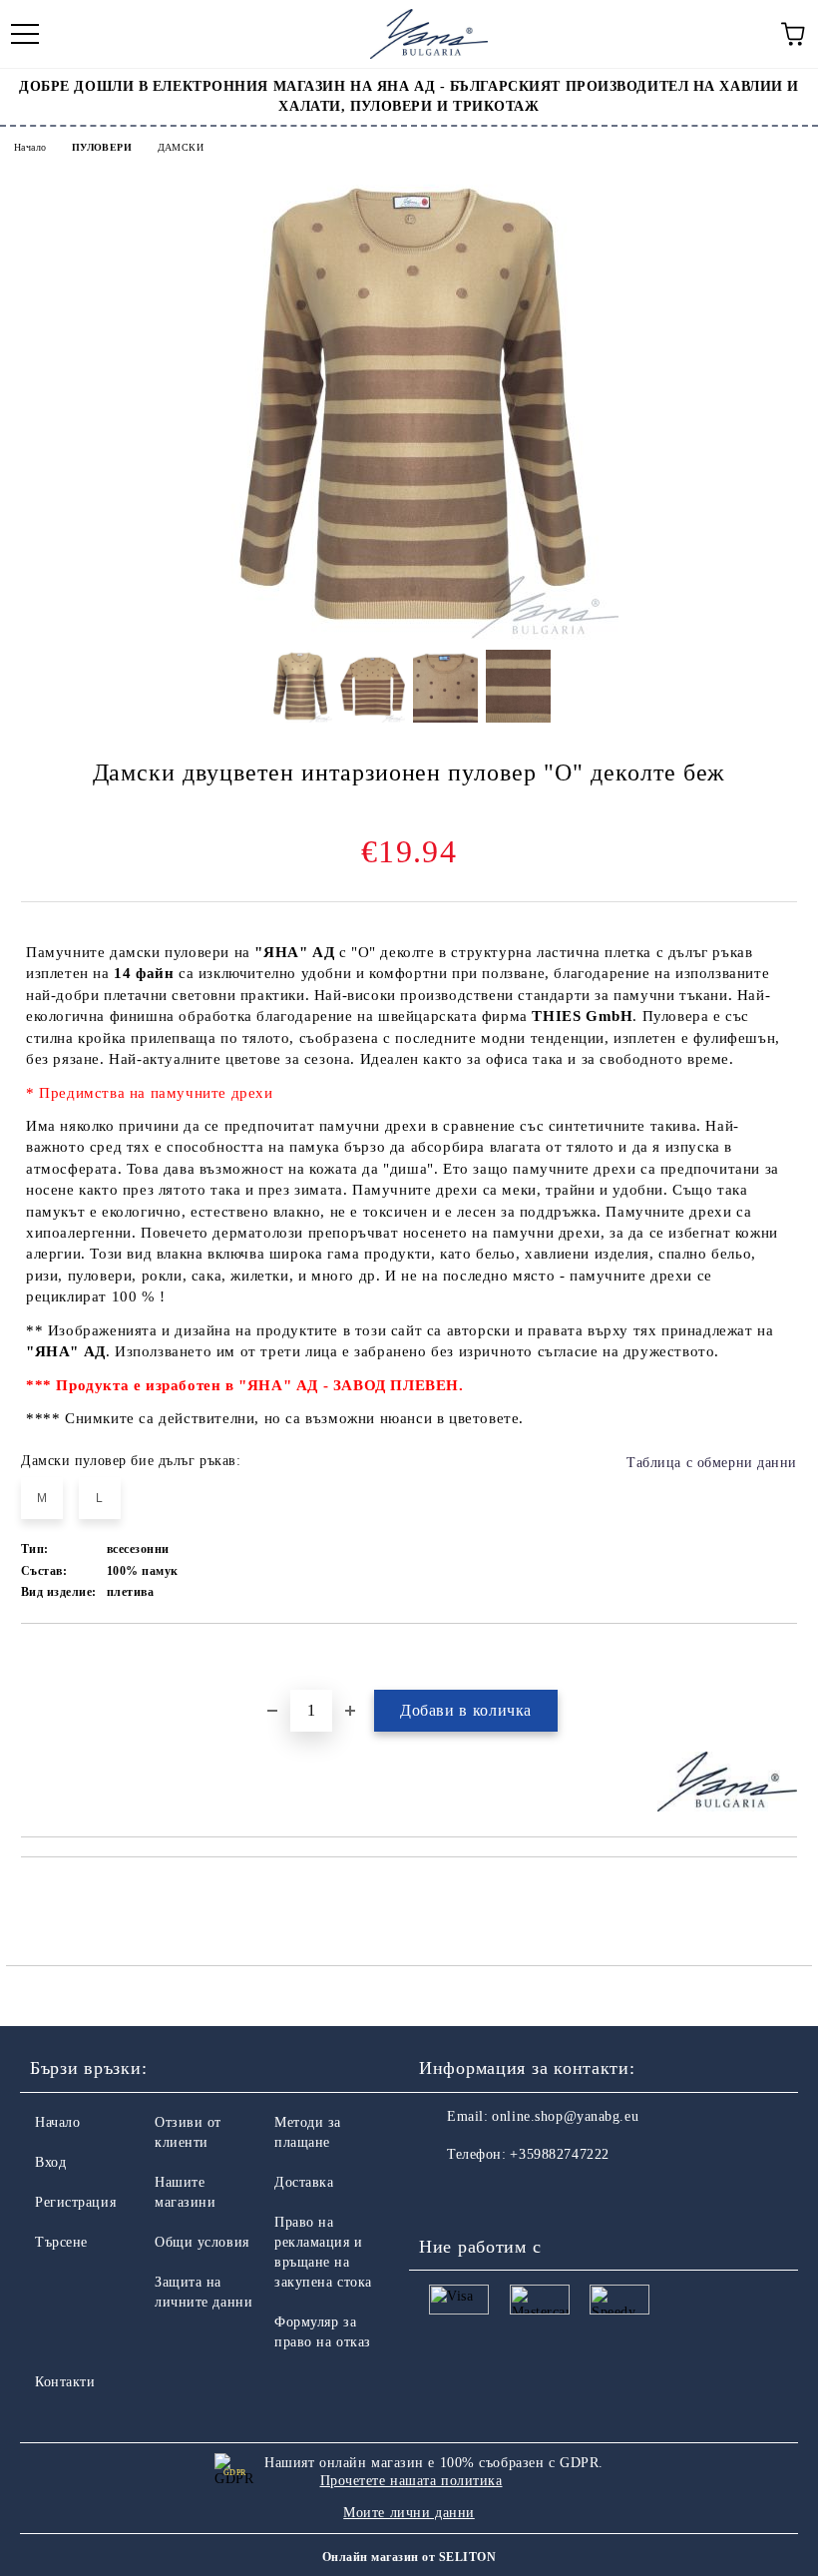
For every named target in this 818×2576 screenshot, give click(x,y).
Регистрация (75, 2202)
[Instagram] (489, 2195)
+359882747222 (559, 2154)
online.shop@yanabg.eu (565, 2116)
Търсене (61, 2242)
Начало (30, 147)
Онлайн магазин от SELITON (409, 2557)
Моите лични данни (409, 2513)
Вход (50, 2162)
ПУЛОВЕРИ (102, 147)
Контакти (65, 2382)
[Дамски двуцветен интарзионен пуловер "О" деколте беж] (409, 635)
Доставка (304, 2182)
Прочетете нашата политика (411, 2481)
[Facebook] (445, 2195)
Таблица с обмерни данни (712, 1463)
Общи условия (202, 2242)
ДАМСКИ (181, 147)
